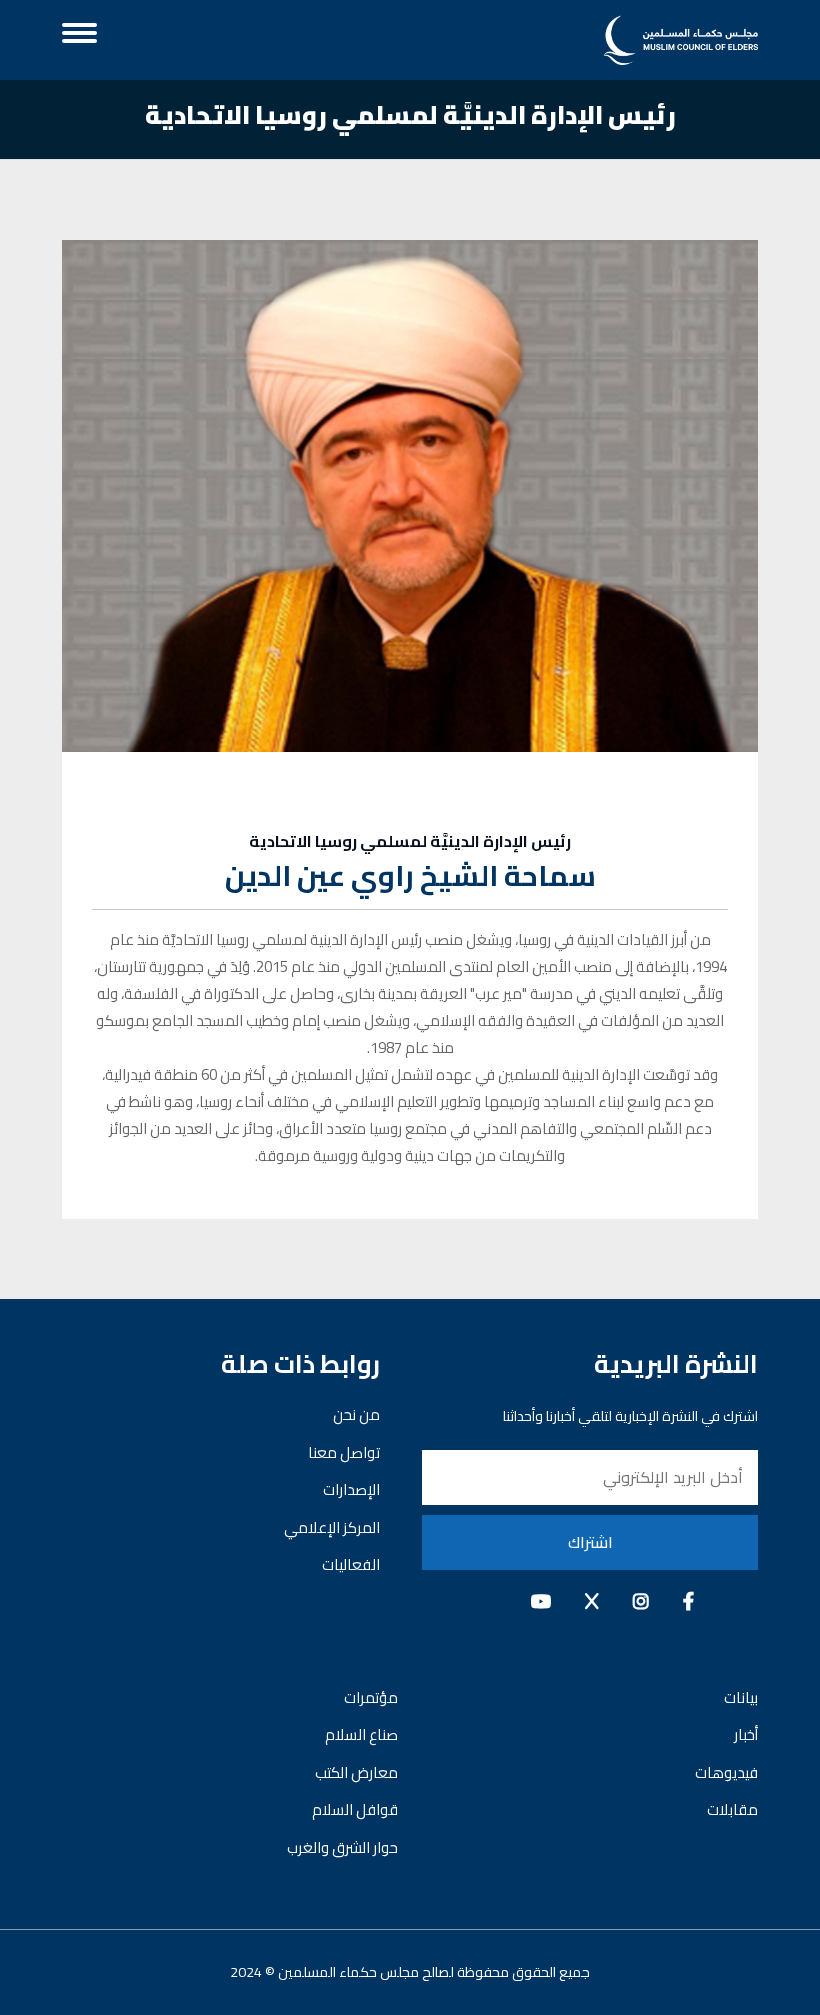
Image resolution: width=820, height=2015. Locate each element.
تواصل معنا (344, 1452)
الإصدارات (351, 1489)
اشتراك (590, 1542)
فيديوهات (726, 1772)
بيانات (741, 1697)
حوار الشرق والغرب (342, 1847)
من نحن (356, 1414)
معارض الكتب (356, 1772)
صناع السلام (361, 1734)
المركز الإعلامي (332, 1527)
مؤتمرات (371, 1697)
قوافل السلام (355, 1809)
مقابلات (732, 1809)
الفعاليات (351, 1564)
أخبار (746, 1734)
